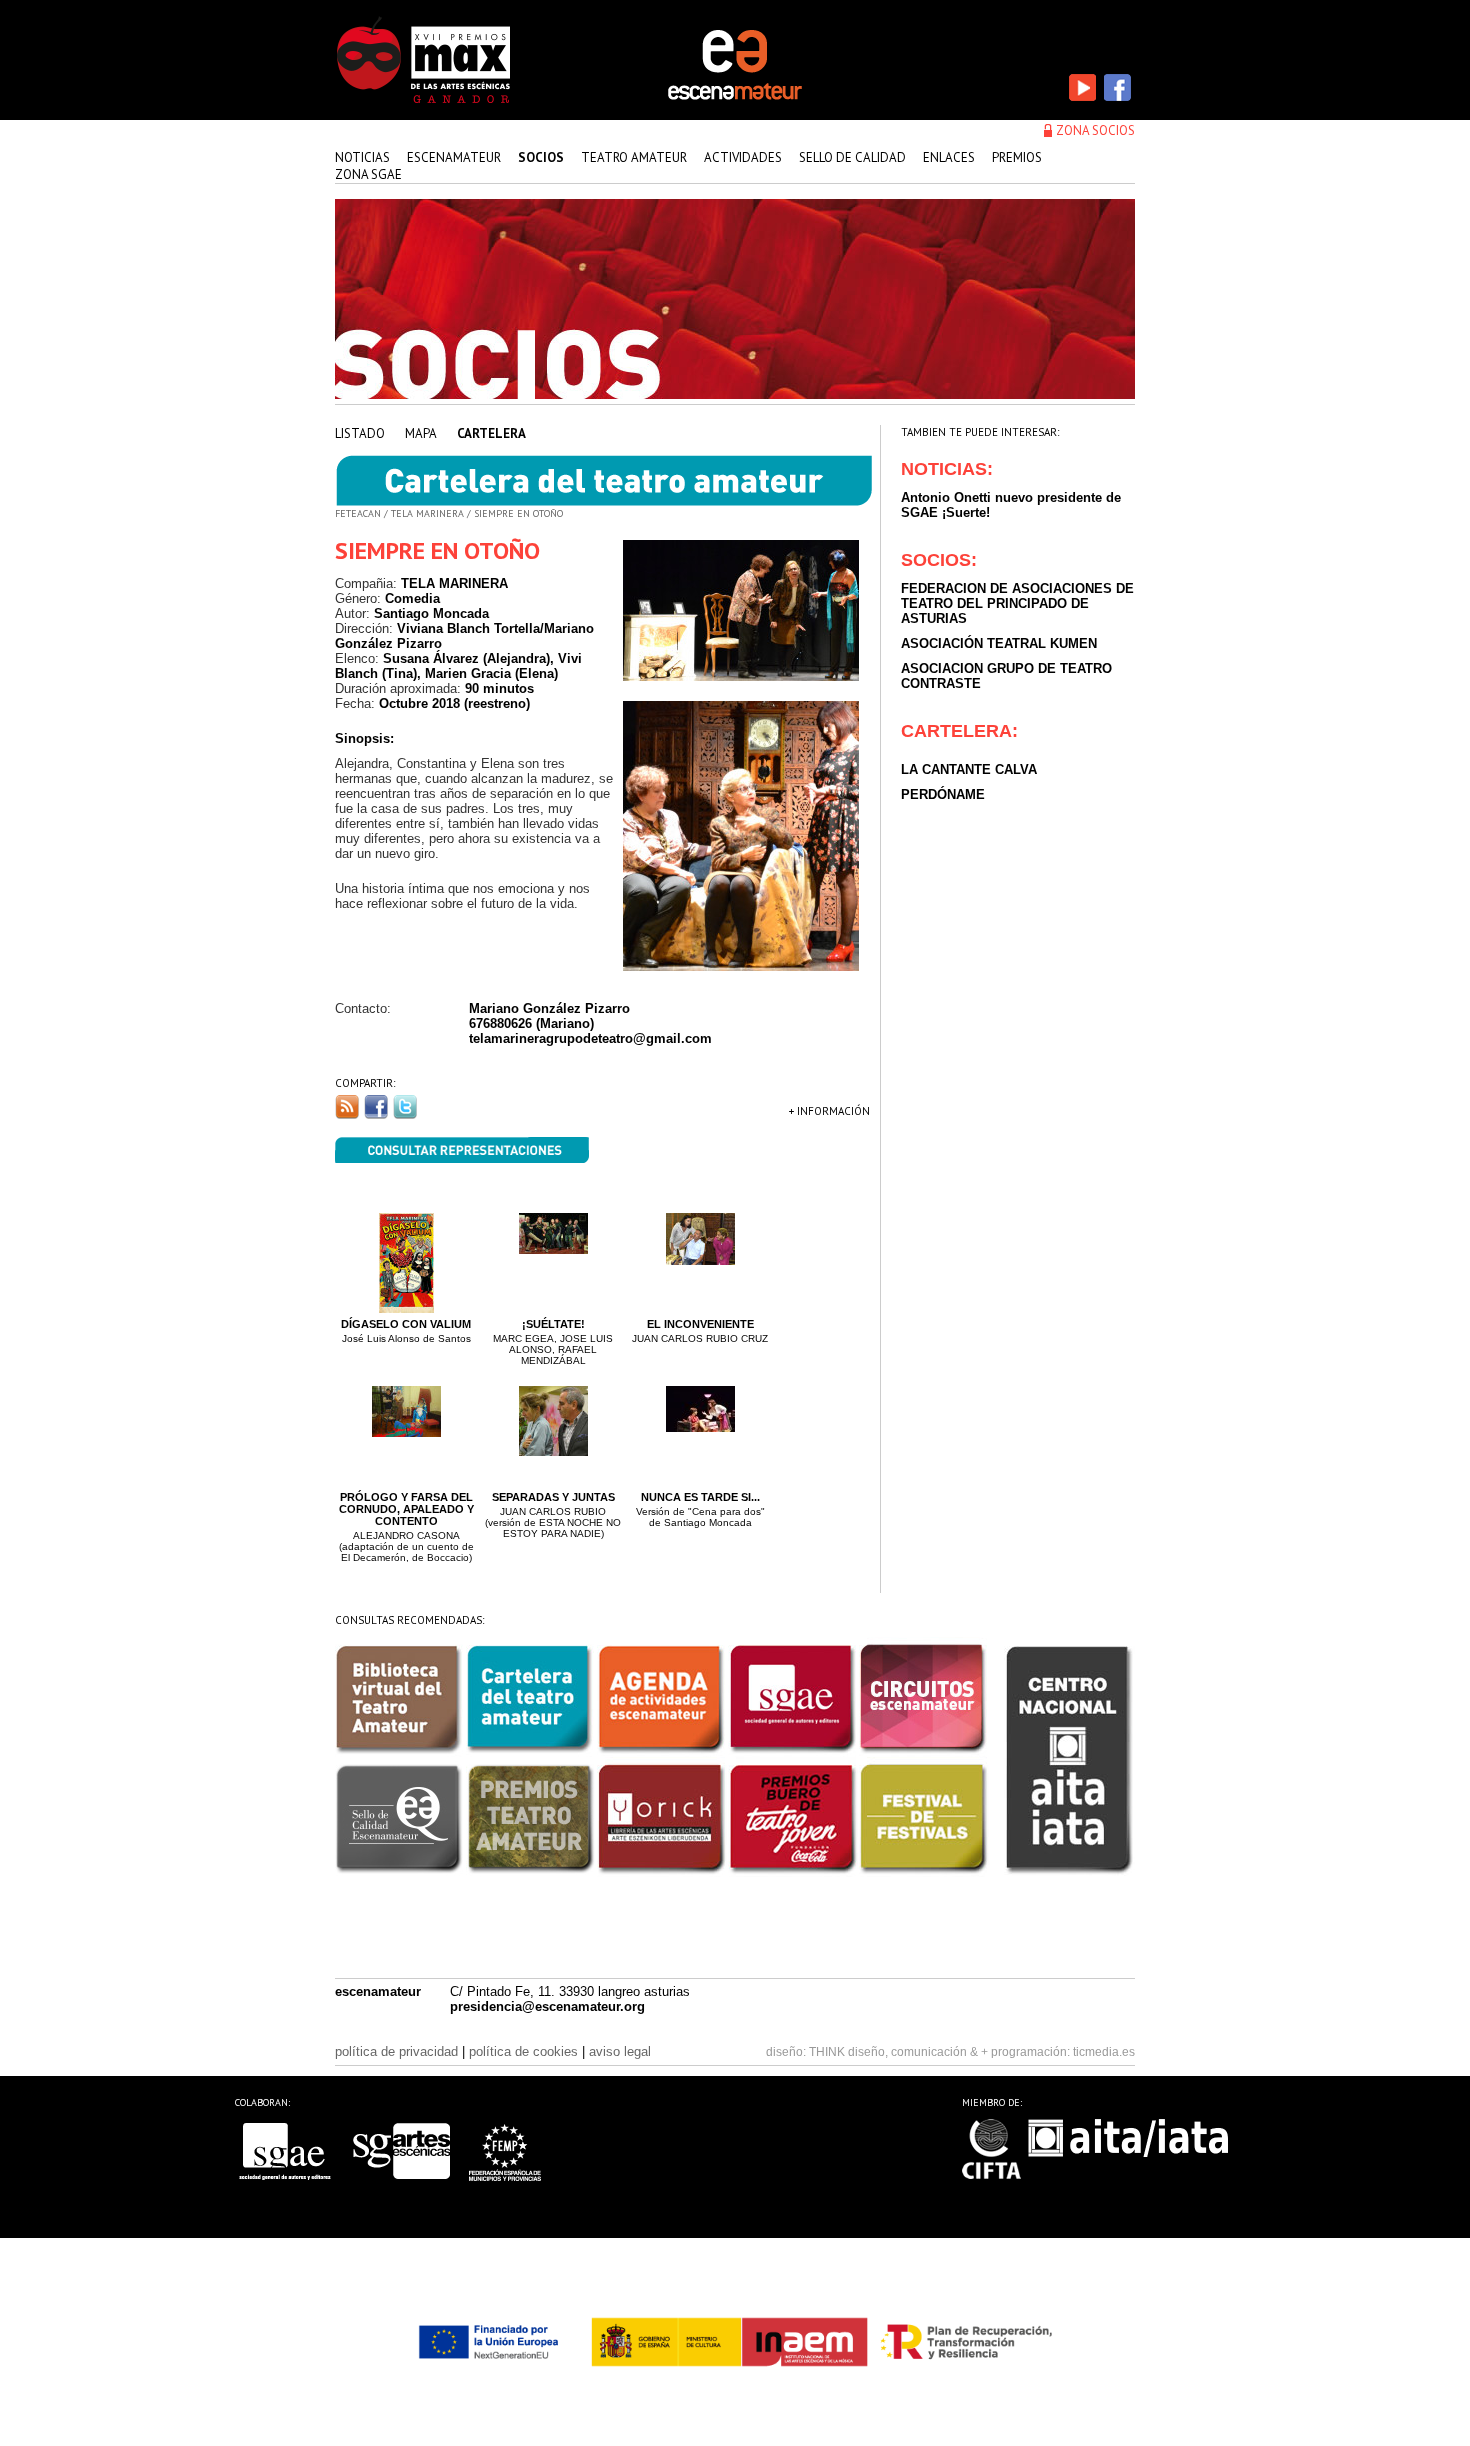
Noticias (362, 157)
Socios (541, 157)
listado (360, 433)
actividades (743, 157)
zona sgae (368, 174)
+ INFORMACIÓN (829, 1111)
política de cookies (523, 2051)
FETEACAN (358, 513)
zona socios (1095, 130)
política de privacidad (396, 2051)
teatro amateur (634, 157)
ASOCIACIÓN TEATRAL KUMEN (999, 643)
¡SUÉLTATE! (553, 1324)
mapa (421, 433)
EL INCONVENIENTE (700, 1324)
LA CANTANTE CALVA (969, 769)
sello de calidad (852, 157)
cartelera (491, 433)
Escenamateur (454, 157)
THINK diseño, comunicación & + (898, 2052)
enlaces (949, 157)
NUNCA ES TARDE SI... (700, 1497)
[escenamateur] (735, 98)
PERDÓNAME (943, 794)
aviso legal (620, 2051)
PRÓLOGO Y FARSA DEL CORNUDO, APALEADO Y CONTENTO (406, 1509)
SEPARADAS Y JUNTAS (553, 1497)
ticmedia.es (1104, 2052)
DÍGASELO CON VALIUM (406, 1324)
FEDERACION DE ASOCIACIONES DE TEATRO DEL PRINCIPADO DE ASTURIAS (1017, 603)
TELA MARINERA (427, 513)
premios (1017, 157)
